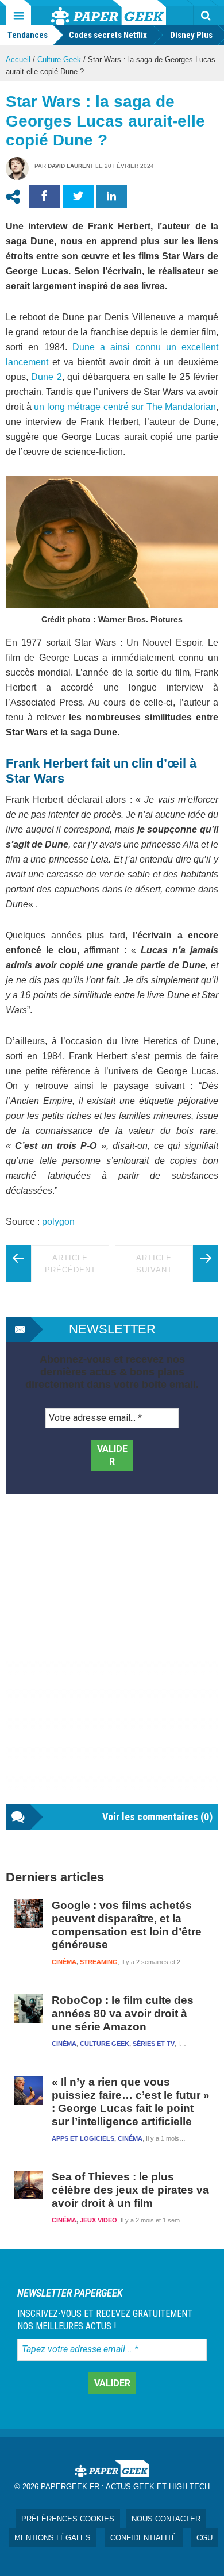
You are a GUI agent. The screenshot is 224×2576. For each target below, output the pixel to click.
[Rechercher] (206, 16)
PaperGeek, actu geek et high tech (109, 13)
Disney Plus (191, 35)
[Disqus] (112, 1661)
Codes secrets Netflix (108, 35)
